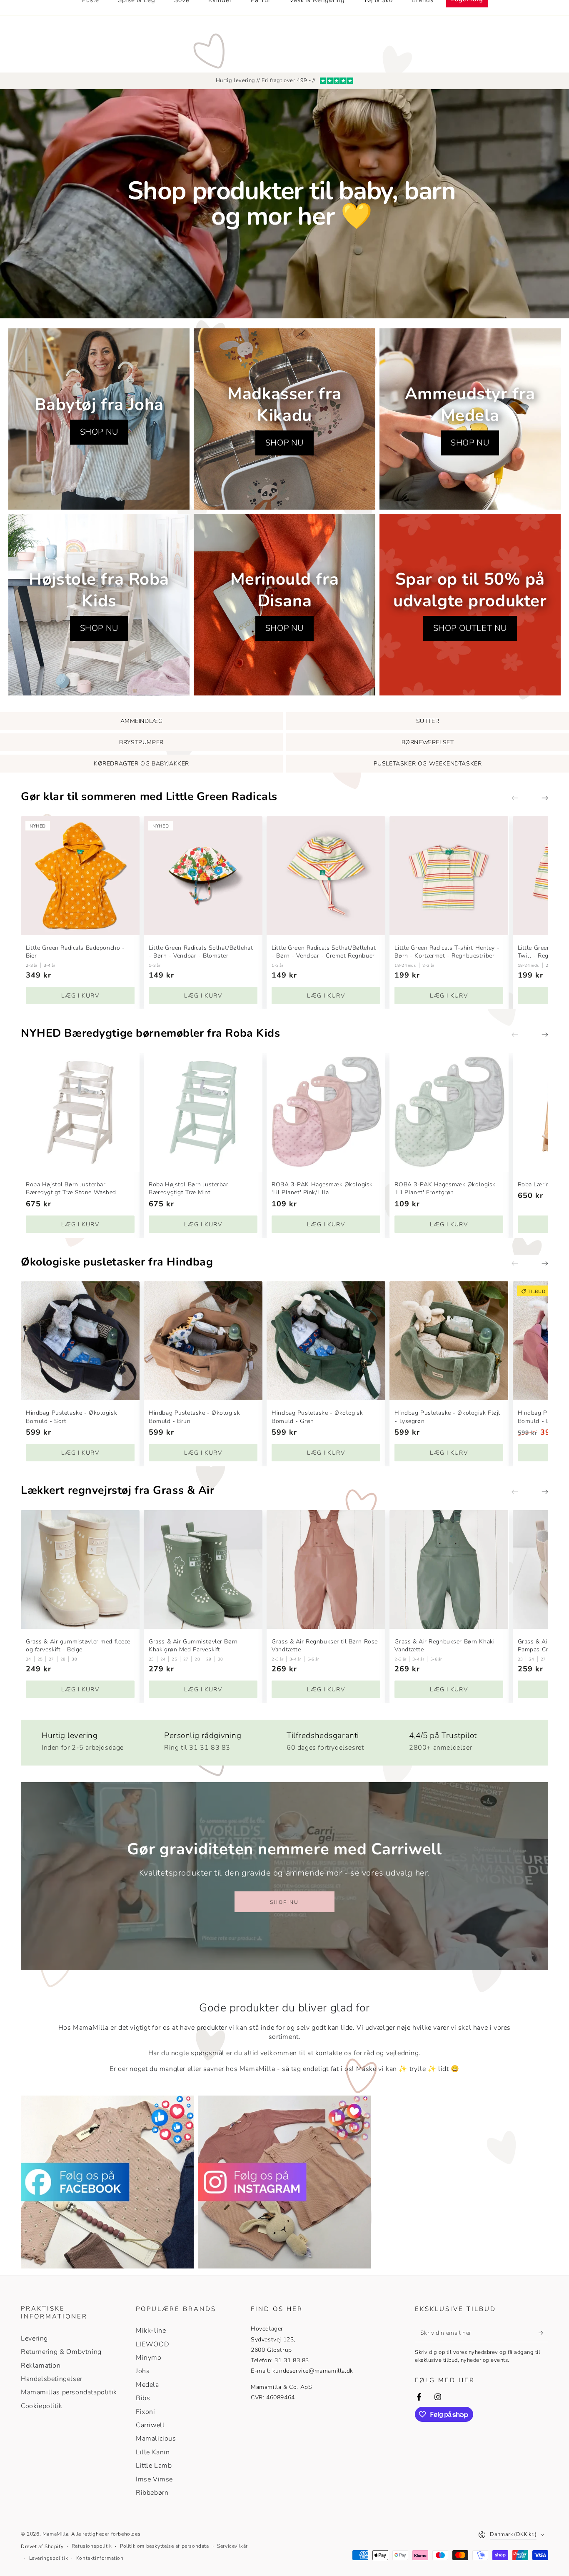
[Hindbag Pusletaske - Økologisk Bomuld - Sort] (80, 1341)
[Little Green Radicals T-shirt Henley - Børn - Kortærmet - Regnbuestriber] (449, 876)
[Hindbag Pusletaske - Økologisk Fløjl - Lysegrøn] (449, 1341)
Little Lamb (154, 2466)
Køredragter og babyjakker (141, 764)
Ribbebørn (152, 2493)
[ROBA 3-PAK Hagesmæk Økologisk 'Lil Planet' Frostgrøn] (449, 1112)
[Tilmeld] (543, 2333)
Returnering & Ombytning (61, 2352)
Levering (34, 2338)
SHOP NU (99, 432)
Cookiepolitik (42, 2406)
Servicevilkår (232, 2546)
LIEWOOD (152, 2344)
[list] (284, 1739)
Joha (143, 2371)
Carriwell (150, 2425)
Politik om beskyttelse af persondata (165, 2546)
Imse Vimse (154, 2479)
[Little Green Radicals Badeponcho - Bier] (80, 876)
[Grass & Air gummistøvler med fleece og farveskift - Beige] (80, 1569)
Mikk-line (151, 2331)
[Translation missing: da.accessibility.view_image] (107, 2182)
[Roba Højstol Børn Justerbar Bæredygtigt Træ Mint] (203, 1112)
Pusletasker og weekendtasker (428, 764)
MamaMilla (55, 2534)
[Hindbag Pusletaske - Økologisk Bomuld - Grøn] (326, 1341)
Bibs (143, 2398)
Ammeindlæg (142, 721)
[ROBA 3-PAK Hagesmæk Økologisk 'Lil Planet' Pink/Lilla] (326, 1112)
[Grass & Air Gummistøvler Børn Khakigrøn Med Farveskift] (203, 1569)
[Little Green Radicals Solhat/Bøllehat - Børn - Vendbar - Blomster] (203, 876)
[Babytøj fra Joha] (99, 419)
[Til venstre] (521, 799)
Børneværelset (428, 742)
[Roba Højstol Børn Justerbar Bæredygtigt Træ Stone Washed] (80, 1112)
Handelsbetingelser (52, 2379)
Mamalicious (156, 2438)
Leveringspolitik (49, 2558)
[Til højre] (539, 799)
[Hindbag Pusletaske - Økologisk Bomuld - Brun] (203, 1341)
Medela (147, 2385)
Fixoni (146, 2412)
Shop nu (284, 1902)
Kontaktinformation (100, 2558)
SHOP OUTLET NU (470, 628)
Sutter (428, 721)
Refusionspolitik (92, 2546)
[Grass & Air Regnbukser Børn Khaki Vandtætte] (449, 1569)
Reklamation (41, 2366)
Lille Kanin (153, 2452)
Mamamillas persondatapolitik (69, 2392)
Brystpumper (141, 742)
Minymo (149, 2358)
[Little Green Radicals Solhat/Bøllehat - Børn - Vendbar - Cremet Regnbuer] (326, 876)
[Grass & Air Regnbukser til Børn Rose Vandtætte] (326, 1569)
